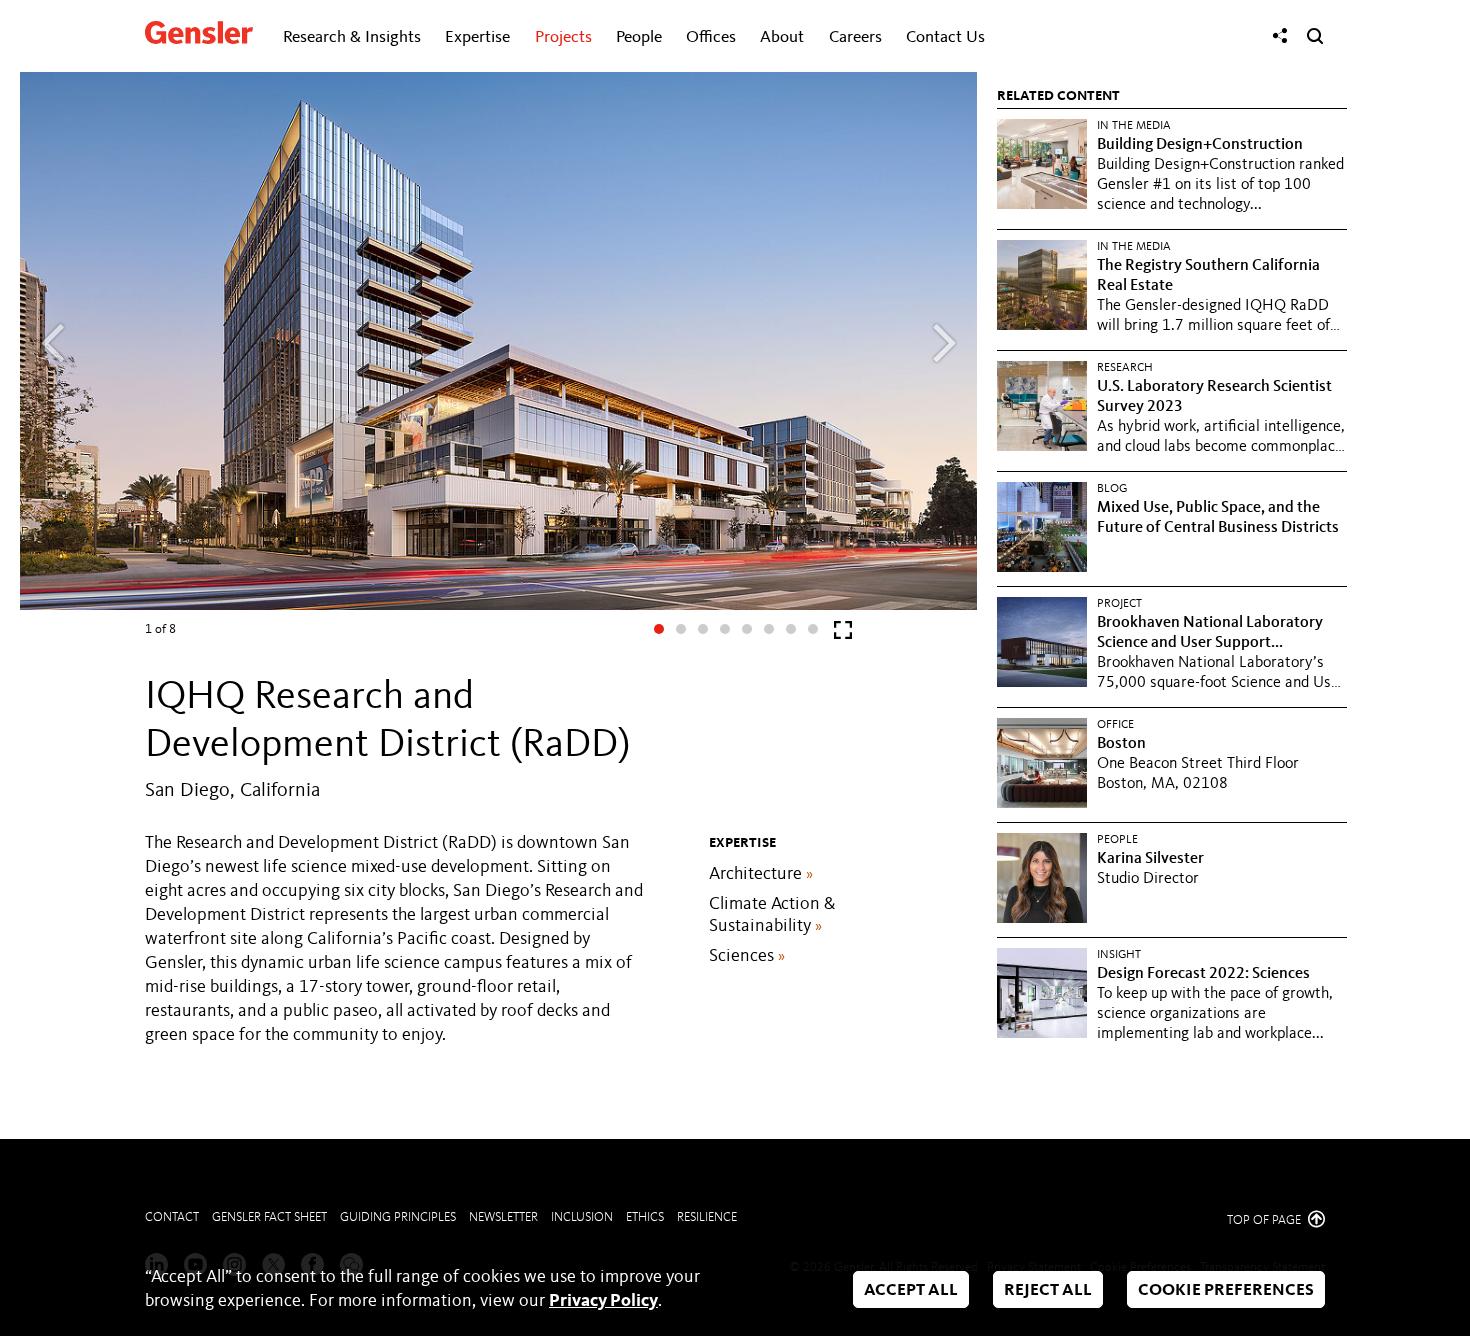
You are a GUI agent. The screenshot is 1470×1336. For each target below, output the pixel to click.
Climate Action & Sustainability (772, 915)
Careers (855, 37)
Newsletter (503, 1217)
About (782, 37)
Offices (711, 37)
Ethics (645, 1217)
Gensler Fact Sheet (269, 1217)
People (639, 37)
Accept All (911, 1290)
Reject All (1048, 1290)
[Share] (1280, 36)
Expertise (477, 37)
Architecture (761, 874)
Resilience (707, 1217)
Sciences (747, 956)
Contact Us (945, 37)
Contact (172, 1217)
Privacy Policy (603, 1301)
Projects (563, 37)
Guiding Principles (398, 1217)
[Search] (1315, 36)
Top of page (1265, 1220)
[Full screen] (843, 634)
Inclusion (582, 1217)
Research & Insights (352, 37)
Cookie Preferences (1226, 1290)
